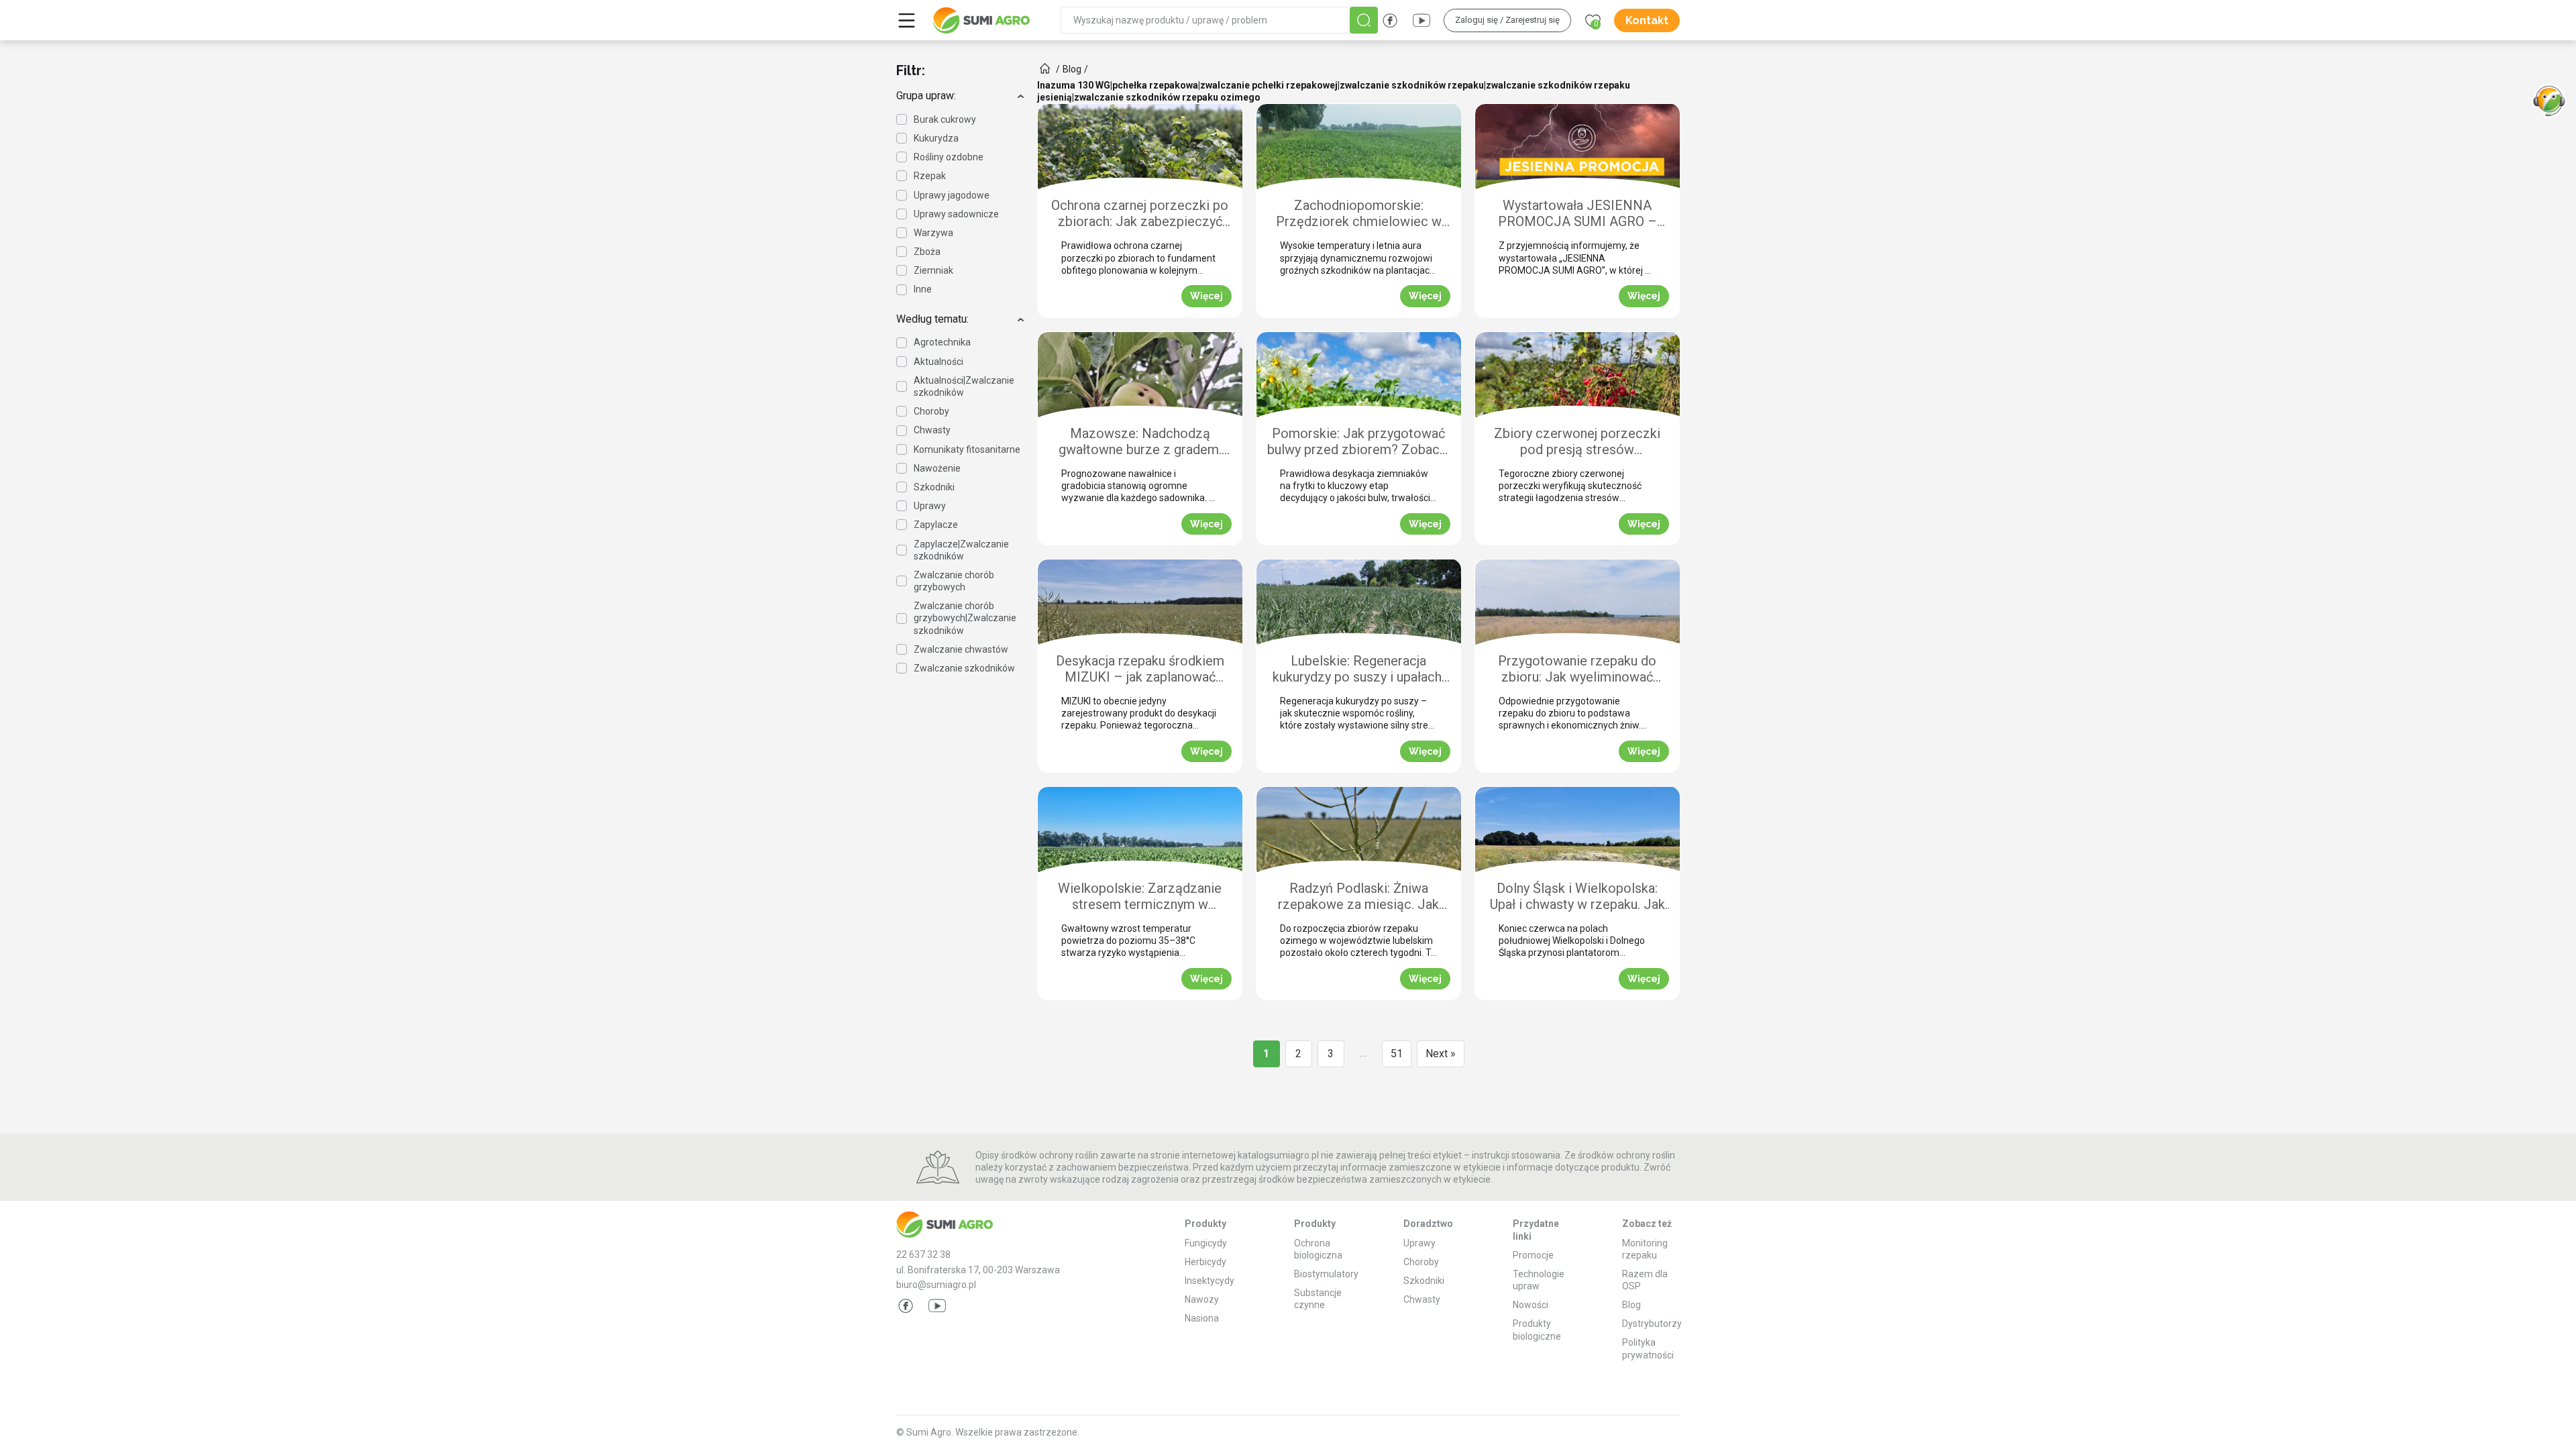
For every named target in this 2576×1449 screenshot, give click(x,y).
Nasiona (1202, 1318)
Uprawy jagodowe (952, 195)
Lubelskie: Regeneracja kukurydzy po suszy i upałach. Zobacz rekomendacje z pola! (1358, 670)
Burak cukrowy (945, 119)
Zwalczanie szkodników (964, 668)
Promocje (1533, 1255)
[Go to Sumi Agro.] (1045, 68)
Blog (1631, 1305)
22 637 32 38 (923, 1254)
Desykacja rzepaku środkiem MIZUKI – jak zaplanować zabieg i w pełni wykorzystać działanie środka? (1140, 670)
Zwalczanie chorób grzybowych (954, 581)
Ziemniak (933, 270)
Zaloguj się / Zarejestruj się (1507, 20)
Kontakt (1647, 20)
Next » (1441, 1054)
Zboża (927, 252)
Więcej (1206, 296)
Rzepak (930, 176)
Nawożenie (937, 468)
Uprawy (930, 506)
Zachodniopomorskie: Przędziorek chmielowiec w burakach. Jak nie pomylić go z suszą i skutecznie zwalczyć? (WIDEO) (1359, 214)
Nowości (1531, 1305)
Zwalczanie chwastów (961, 649)
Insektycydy (1210, 1281)
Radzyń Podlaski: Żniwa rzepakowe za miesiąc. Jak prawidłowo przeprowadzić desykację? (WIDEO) (1358, 897)
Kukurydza (936, 138)
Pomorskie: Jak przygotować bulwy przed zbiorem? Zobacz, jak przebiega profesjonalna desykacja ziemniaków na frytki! (1358, 442)
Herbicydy (1205, 1262)
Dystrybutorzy (1652, 1324)
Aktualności (938, 362)
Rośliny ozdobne (949, 157)
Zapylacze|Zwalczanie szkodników (961, 550)
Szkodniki (934, 487)
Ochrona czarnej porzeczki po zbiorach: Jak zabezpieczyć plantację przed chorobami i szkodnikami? (1140, 214)
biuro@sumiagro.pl (936, 1285)
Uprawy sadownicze (956, 214)
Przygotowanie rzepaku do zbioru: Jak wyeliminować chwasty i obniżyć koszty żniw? (1577, 670)
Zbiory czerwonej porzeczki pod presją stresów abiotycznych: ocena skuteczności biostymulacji (1577, 442)
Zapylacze (936, 525)
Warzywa (933, 233)
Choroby (931, 411)
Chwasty (932, 430)
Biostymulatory (1326, 1274)
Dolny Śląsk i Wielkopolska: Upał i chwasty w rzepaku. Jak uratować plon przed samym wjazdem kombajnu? (1577, 897)
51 (1397, 1054)
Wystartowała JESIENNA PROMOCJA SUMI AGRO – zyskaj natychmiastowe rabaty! (1577, 214)
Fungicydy (1206, 1243)
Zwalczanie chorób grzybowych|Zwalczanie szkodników (965, 618)
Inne (923, 289)
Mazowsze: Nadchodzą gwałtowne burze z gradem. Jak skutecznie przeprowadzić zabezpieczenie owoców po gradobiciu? (1140, 442)
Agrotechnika (942, 342)
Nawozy (1202, 1299)
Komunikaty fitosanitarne (967, 449)
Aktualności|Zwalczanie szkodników (964, 386)
